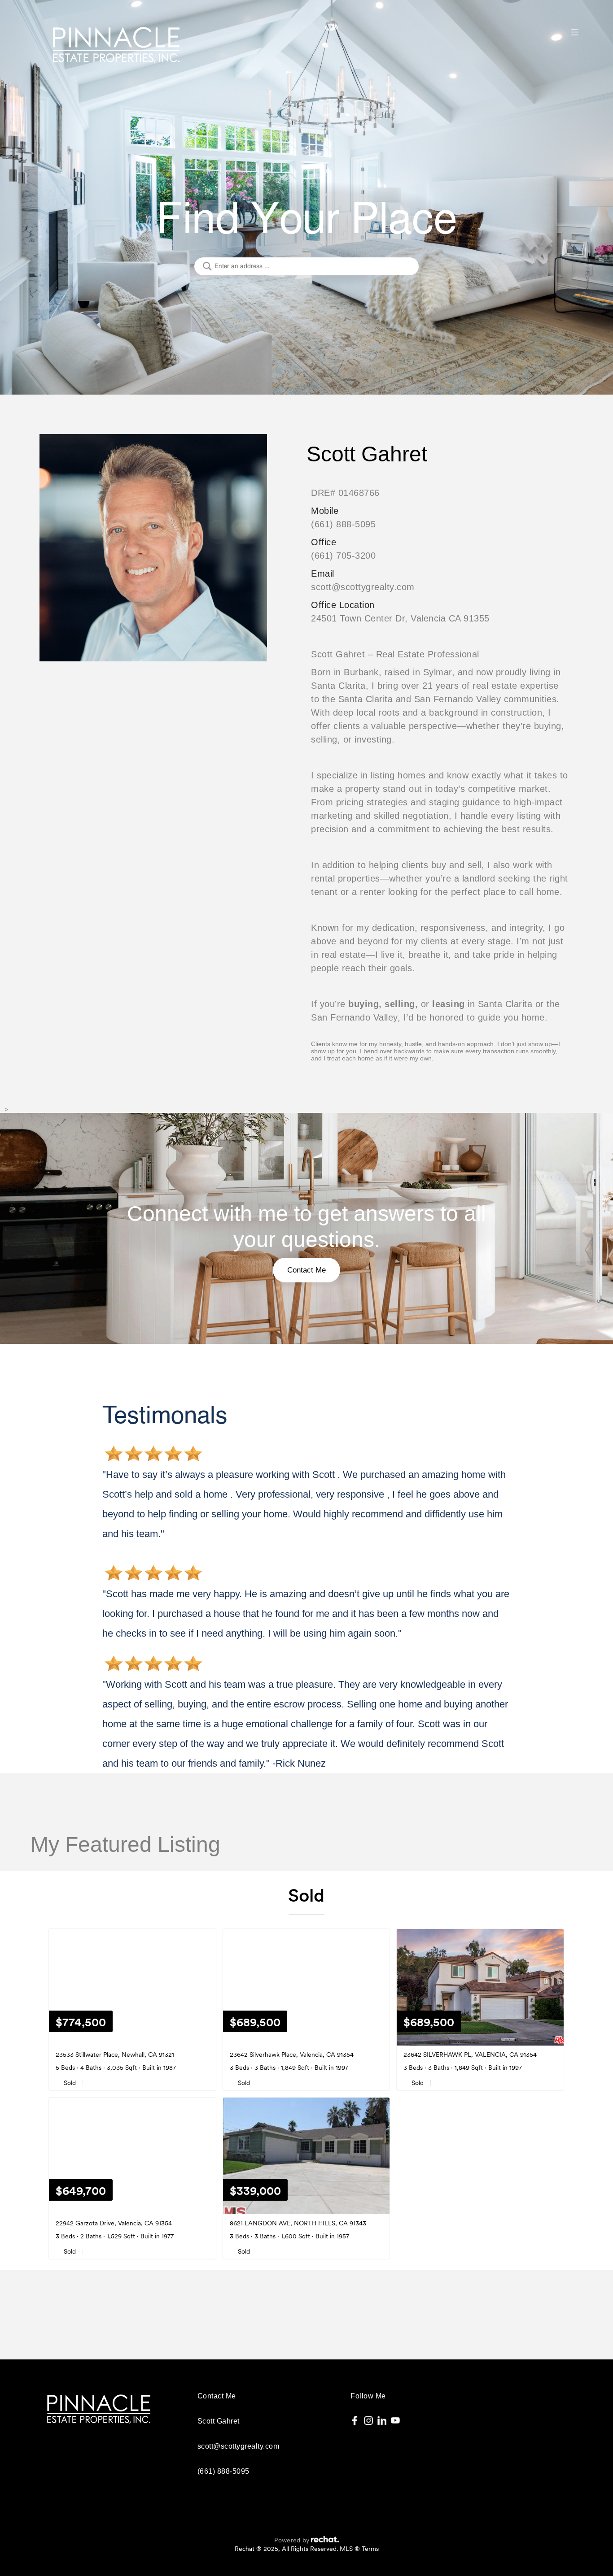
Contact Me (306, 1270)
